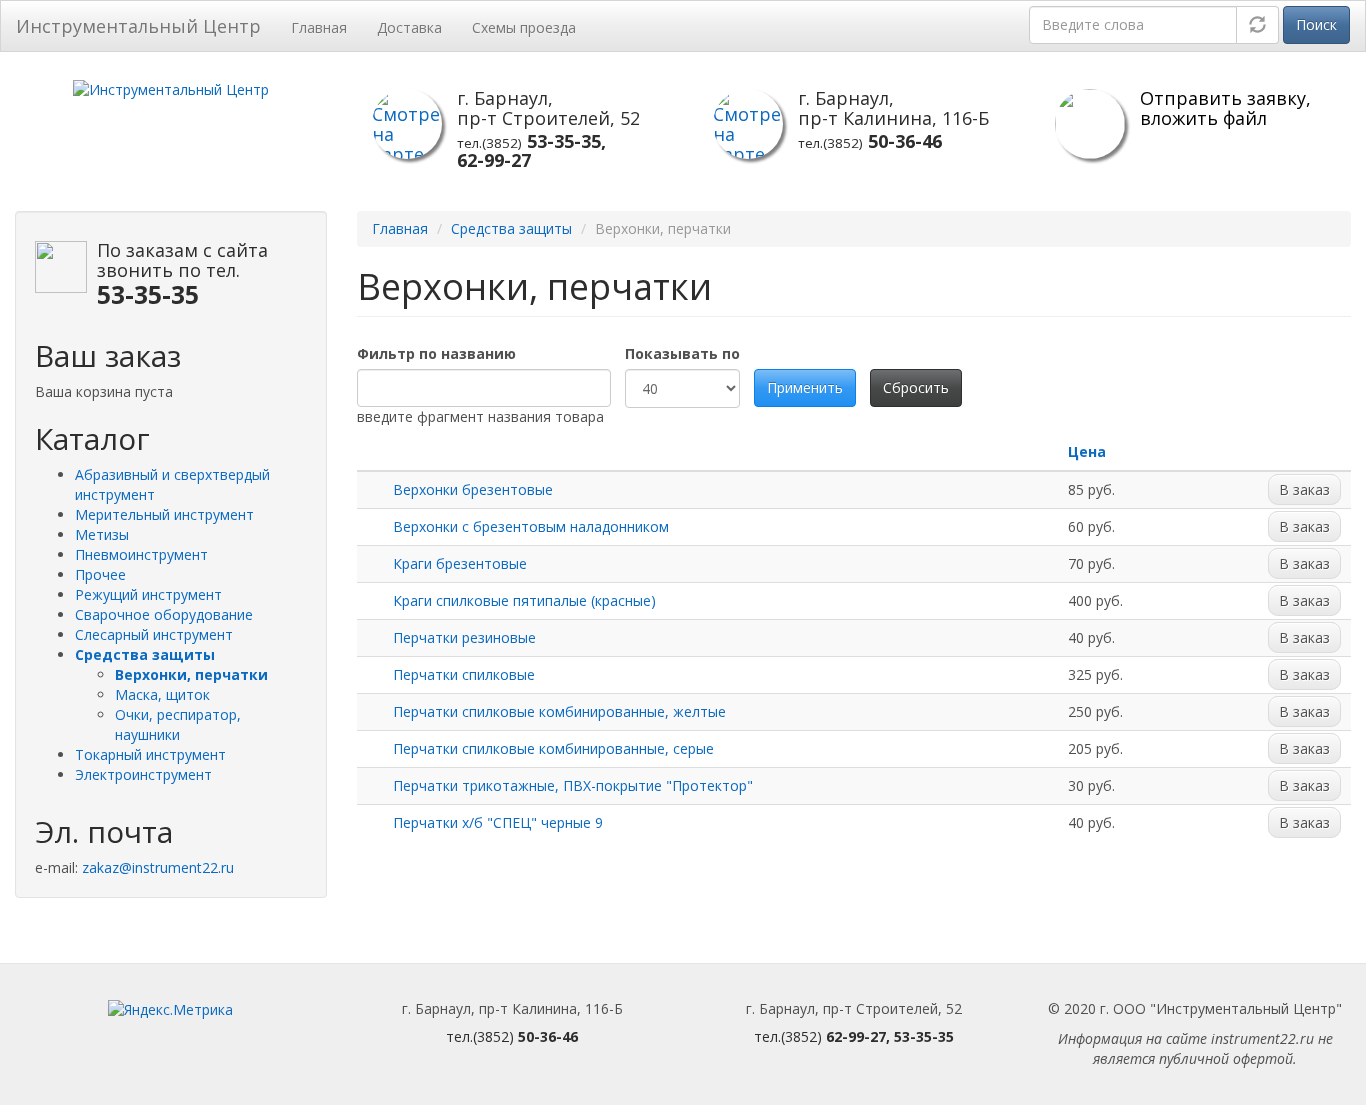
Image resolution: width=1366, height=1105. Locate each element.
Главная (319, 27)
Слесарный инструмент (154, 634)
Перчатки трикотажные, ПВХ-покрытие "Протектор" (573, 785)
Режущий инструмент (148, 594)
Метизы (102, 534)
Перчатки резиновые (464, 637)
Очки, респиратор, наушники (178, 724)
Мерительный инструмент (164, 514)
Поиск (1316, 24)
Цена (1087, 451)
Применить (805, 387)
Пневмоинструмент (141, 554)
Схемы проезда (524, 27)
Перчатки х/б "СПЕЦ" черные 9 (498, 822)
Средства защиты (145, 654)
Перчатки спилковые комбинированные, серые (553, 748)
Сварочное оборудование (164, 614)
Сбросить (916, 387)
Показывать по (682, 353)
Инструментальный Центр (138, 26)
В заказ (1304, 489)
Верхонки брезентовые (473, 489)
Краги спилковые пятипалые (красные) (524, 600)
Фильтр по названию (436, 353)
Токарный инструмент (150, 754)
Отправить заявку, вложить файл (1225, 108)
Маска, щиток (162, 694)
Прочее (100, 574)
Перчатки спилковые (464, 674)
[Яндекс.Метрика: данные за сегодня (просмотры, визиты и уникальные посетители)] (170, 1010)
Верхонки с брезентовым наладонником (531, 526)
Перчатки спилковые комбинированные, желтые (559, 711)
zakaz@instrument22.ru (158, 867)
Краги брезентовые (460, 563)
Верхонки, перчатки (191, 674)
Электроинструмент (143, 774)
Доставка (409, 27)
